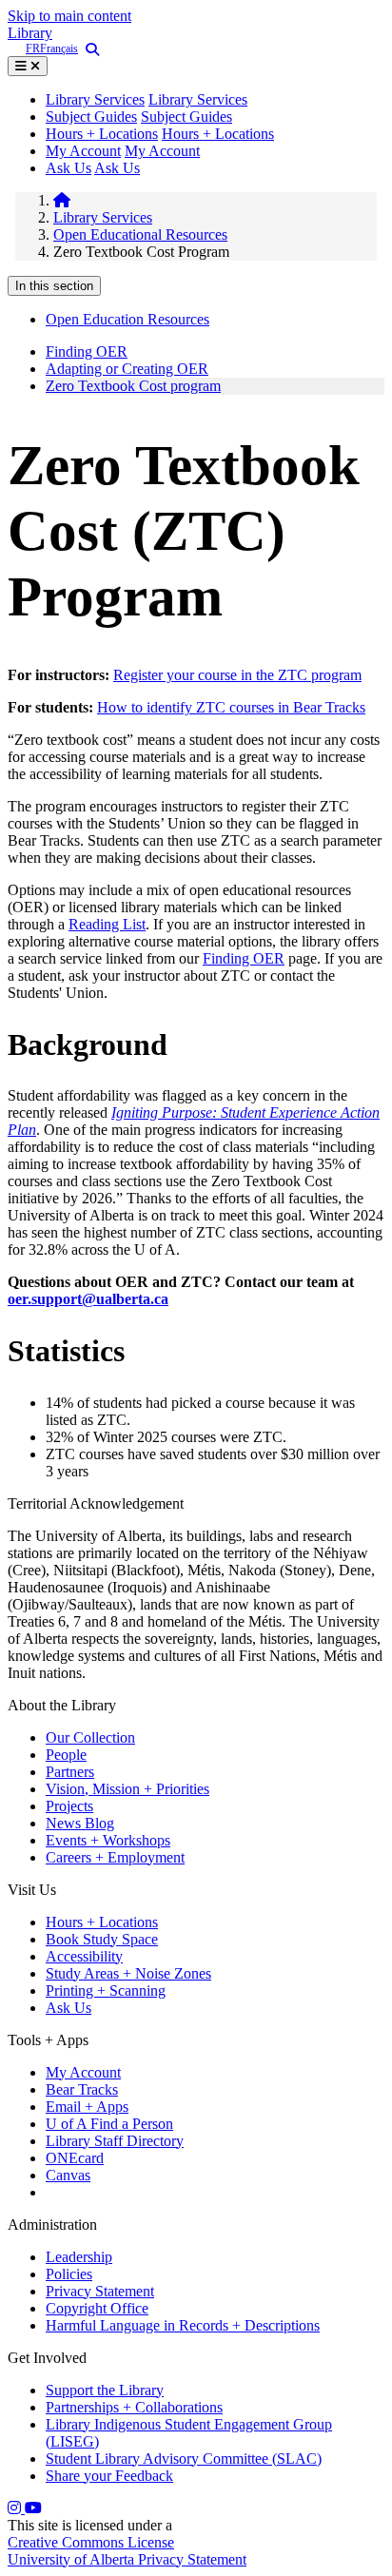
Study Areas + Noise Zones (128, 1973)
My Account (83, 151)
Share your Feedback (109, 2476)
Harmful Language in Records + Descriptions (183, 2325)
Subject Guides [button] (186, 117)
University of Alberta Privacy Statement (127, 2559)
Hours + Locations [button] (218, 134)
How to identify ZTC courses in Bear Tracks (231, 707)
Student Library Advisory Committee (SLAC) (184, 2459)
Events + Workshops (108, 1840)
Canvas (68, 2175)
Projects (69, 1806)
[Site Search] (88, 49)
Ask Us (69, 168)
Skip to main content (69, 16)
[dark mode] (17, 49)
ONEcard (75, 2158)
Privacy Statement (100, 2291)
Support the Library (105, 2390)
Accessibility (84, 1956)
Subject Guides (91, 117)
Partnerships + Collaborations (134, 2407)
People (66, 1755)
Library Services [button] (95, 99)
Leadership (79, 2257)
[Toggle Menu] (28, 66)
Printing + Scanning (106, 1991)
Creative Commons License (91, 2542)
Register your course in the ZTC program (237, 675)
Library (30, 33)
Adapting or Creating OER (127, 369)
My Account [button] (162, 151)
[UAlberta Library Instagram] (16, 2508)
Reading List (107, 924)
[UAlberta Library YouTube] (33, 2508)
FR (33, 49)
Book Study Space (102, 1939)
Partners (70, 1772)
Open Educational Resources (140, 234)
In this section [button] (54, 286)
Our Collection (90, 1737)
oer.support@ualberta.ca (88, 1299)
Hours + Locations (102, 134)
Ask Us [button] (117, 168)
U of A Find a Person (109, 2124)
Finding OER (87, 351)
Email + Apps (87, 2107)
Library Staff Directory (115, 2141)
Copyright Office (97, 2308)
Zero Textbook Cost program (133, 386)
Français (59, 49)
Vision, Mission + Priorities (127, 1789)
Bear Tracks (82, 2089)
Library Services (198, 99)
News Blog (80, 1823)
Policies (69, 2274)
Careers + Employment (115, 1857)
